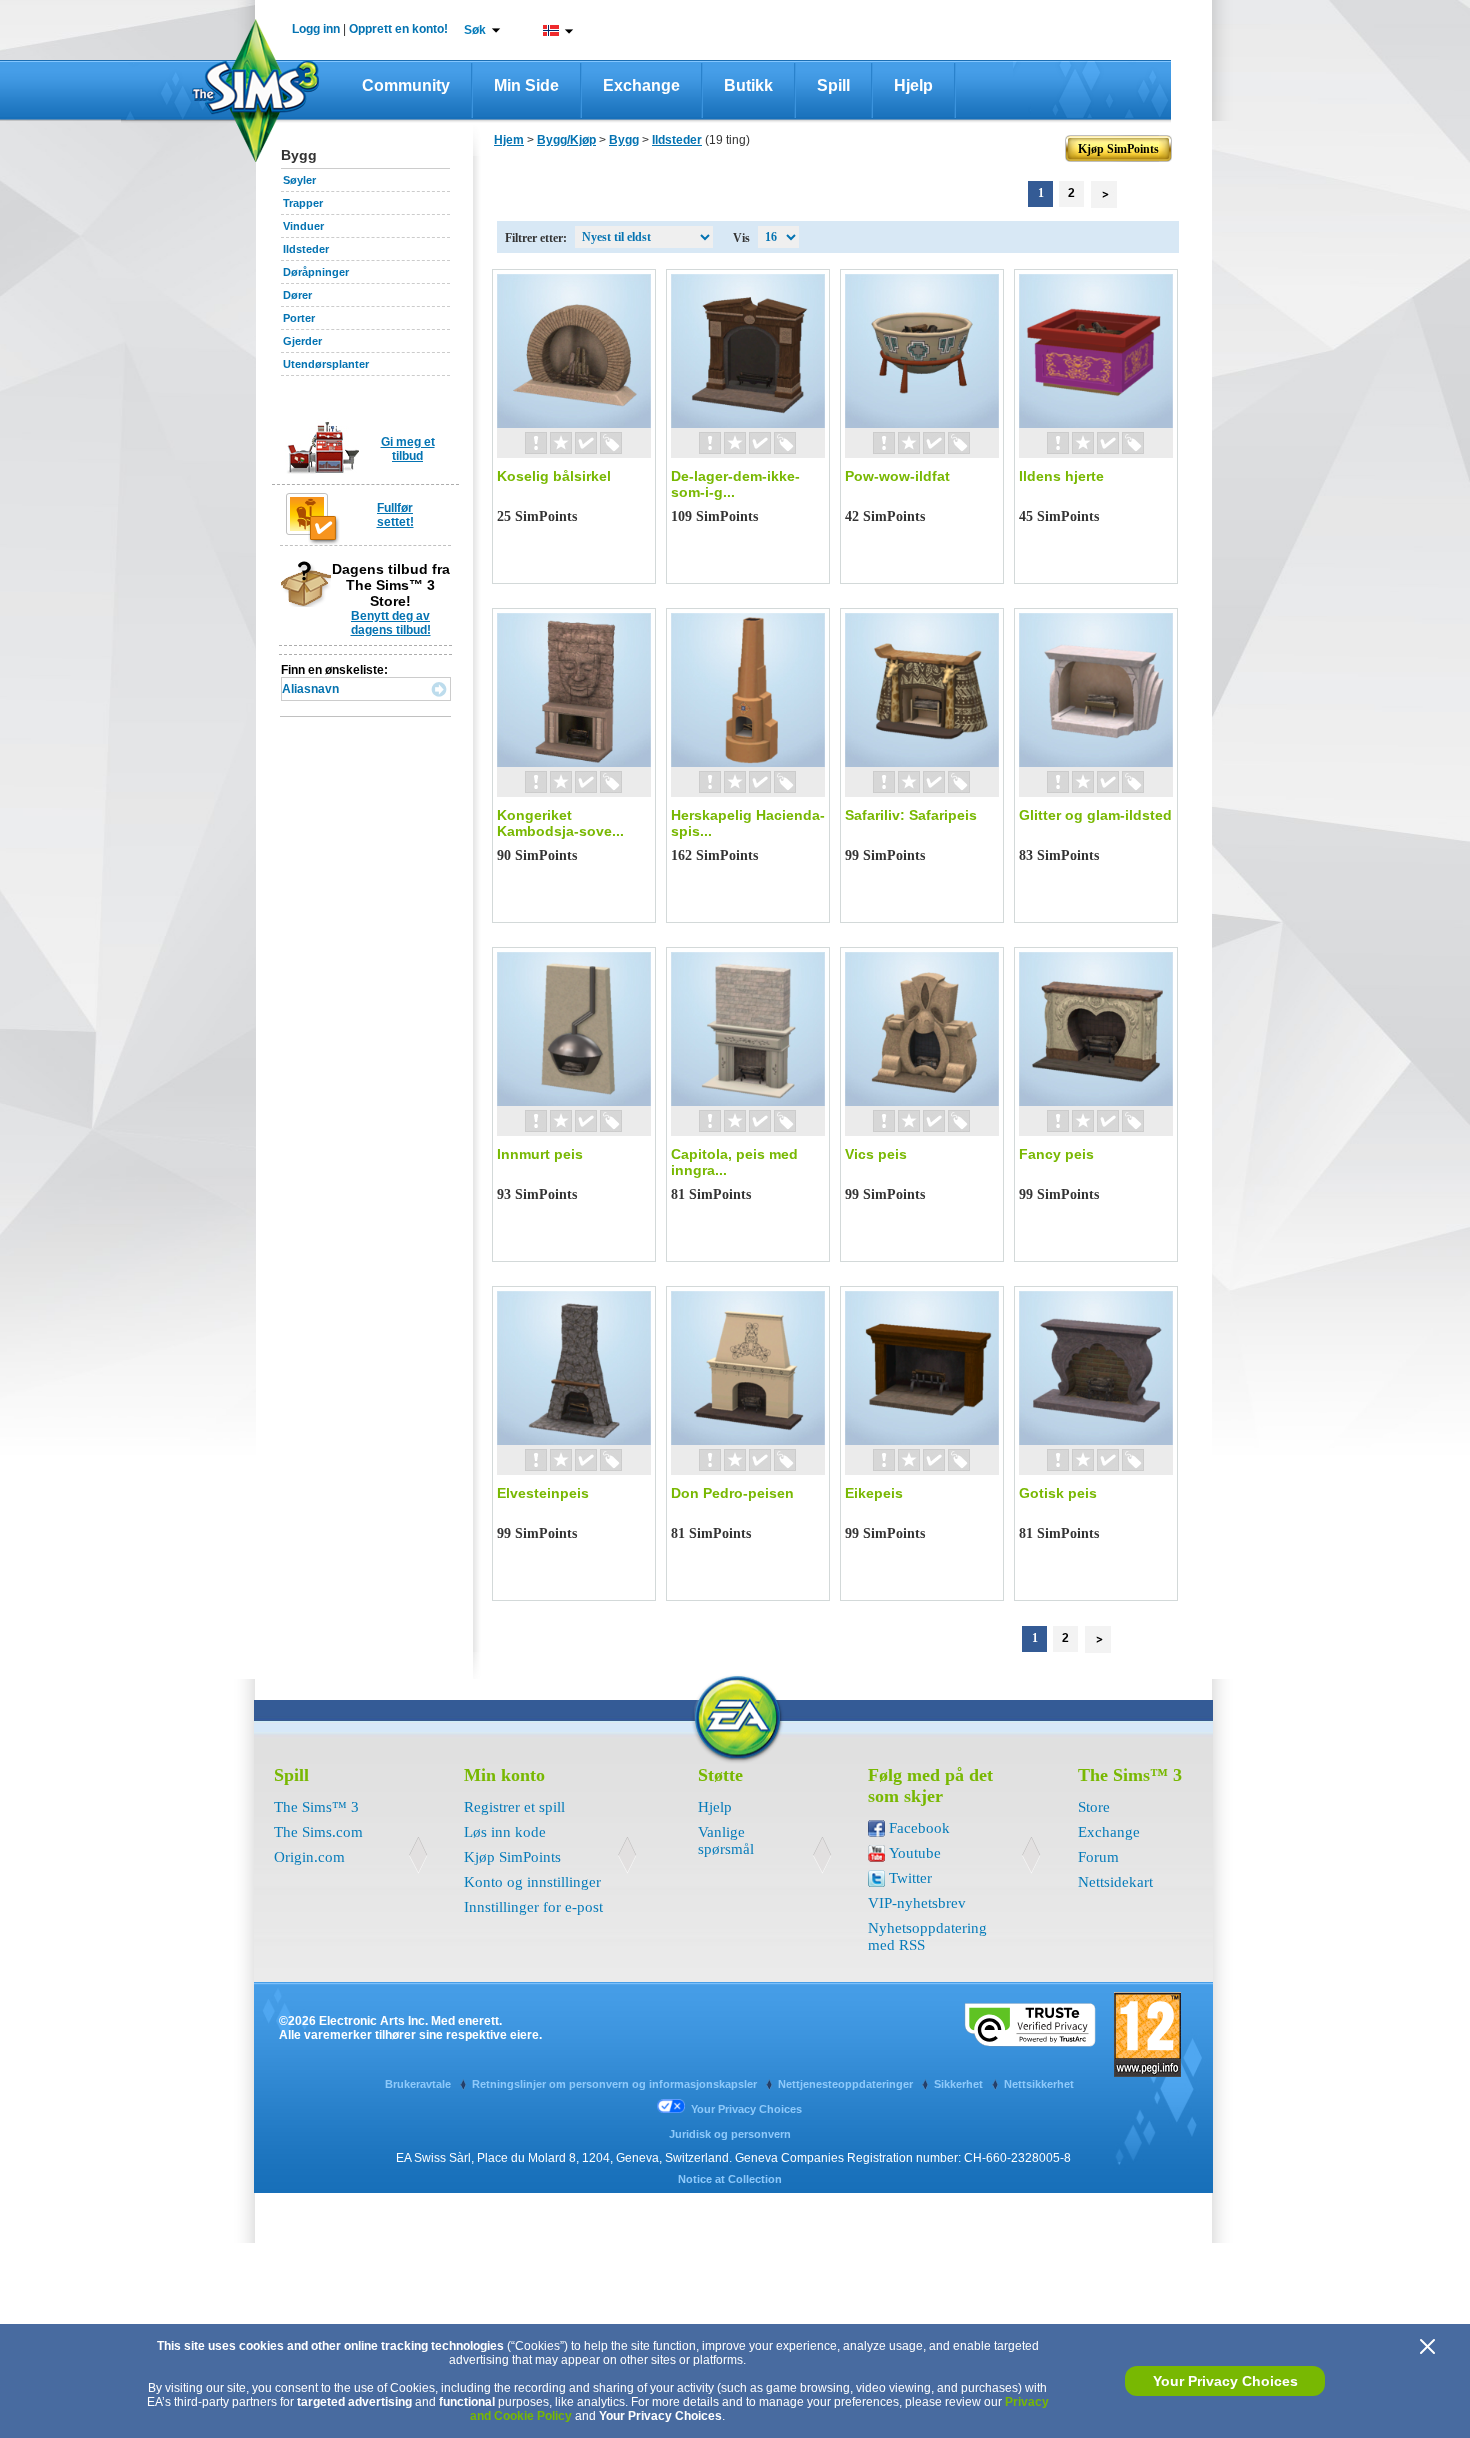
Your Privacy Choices (1225, 2381)
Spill (833, 85)
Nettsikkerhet (1039, 2084)
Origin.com (309, 1857)
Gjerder (302, 341)
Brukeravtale (419, 2084)
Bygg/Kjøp (566, 140)
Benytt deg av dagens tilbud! (391, 623)
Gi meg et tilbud (408, 449)
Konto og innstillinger (532, 1882)
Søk (475, 30)
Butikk (748, 85)
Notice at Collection (730, 2179)
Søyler (299, 180)
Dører (297, 295)
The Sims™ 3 (316, 1807)
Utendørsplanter (326, 364)
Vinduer (303, 226)
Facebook (919, 1828)
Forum (1098, 1857)
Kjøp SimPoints (512, 1857)
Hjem (509, 140)
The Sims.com (318, 1832)
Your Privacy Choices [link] (746, 2109)
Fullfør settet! (395, 515)
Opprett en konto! (398, 29)
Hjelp (913, 85)
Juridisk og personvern (730, 2134)
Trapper (303, 203)
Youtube (915, 1853)
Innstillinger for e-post (533, 1907)
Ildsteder (306, 249)
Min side (526, 85)
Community (406, 85)
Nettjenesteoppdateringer (847, 2084)
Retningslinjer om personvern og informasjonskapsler (616, 2084)
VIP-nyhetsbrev (917, 1903)
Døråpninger (316, 272)
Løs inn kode (505, 1832)
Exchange (641, 85)
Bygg (624, 140)
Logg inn (316, 29)
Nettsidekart (1115, 1882)
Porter (299, 318)
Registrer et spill (514, 1807)
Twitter (910, 1878)
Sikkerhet (960, 2084)
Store (1094, 1807)
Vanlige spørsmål (726, 1840)
